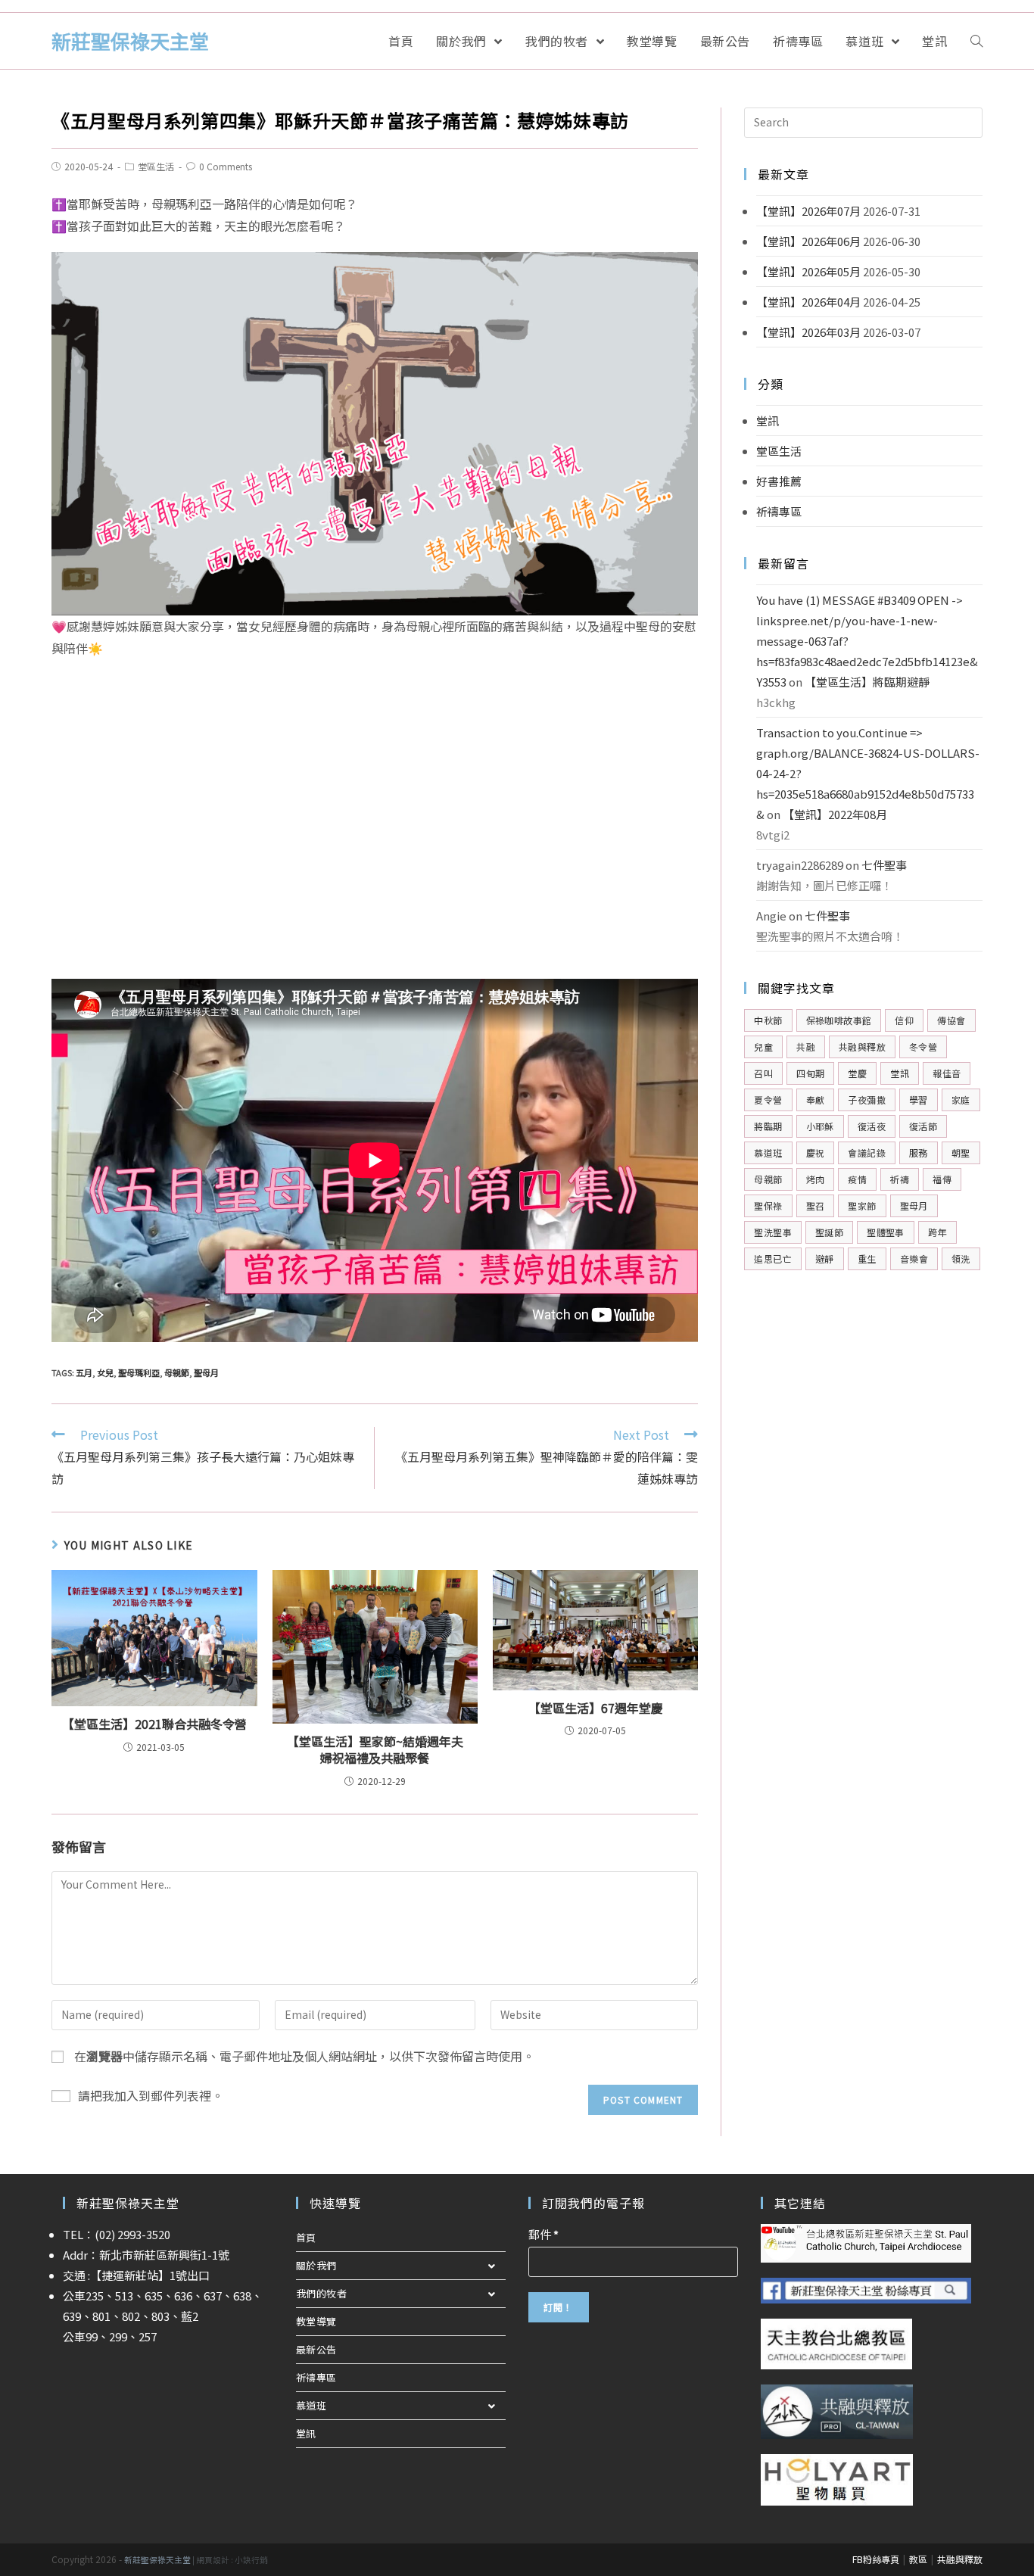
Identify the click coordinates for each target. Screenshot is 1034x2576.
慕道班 (768, 1153)
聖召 (816, 1205)
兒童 (763, 1047)
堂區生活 (156, 166)
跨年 (937, 1232)
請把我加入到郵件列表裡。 (151, 2095)
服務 (919, 1153)
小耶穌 (820, 1126)
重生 (867, 1258)
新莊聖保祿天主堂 (130, 40)
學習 (919, 1100)
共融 (806, 1047)
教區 (918, 2559)
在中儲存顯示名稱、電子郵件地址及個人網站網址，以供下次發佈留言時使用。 (304, 2056)
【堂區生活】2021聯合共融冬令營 (154, 1724)
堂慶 (857, 1073)
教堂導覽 (316, 2321)
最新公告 (316, 2349)
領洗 (961, 1258)
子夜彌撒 (867, 1100)
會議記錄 (867, 1153)
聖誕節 (829, 1232)
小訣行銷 (251, 2560)
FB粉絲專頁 (876, 2559)
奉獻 (816, 1100)
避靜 (825, 1258)
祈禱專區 (779, 511)
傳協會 (951, 1020)
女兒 (105, 1372)
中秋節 (768, 1020)
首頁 (306, 2237)
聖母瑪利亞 (139, 1372)
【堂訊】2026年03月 (808, 332)
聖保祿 (768, 1205)
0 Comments (226, 166)
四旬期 (810, 1073)
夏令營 (768, 1100)
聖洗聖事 (773, 1232)
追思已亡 (773, 1258)
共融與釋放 (862, 1047)
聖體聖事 (886, 1232)
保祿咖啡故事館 (839, 1020)
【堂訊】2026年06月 (808, 241)
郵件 (543, 2234)
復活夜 (872, 1126)
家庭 (961, 1100)
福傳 (942, 1179)
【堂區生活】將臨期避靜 (867, 682)
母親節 (177, 1372)
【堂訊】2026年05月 (808, 271)
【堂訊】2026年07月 (808, 211)
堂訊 (768, 421)
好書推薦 (779, 481)
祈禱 (900, 1179)
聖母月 (206, 1372)
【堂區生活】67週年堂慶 (596, 1708)
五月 (84, 1372)
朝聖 (961, 1153)
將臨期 (768, 1126)
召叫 (763, 1073)
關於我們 (316, 2265)
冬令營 (923, 1047)
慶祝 (816, 1153)
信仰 (904, 1020)
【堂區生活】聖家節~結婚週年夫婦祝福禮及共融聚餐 (375, 1750)
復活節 (923, 1126)
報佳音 (947, 1073)
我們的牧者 (322, 2293)
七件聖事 (884, 865)
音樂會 (914, 1258)
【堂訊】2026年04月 (808, 302)
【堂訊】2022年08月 (835, 814)
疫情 (857, 1179)
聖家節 (862, 1205)
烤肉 (816, 1179)
